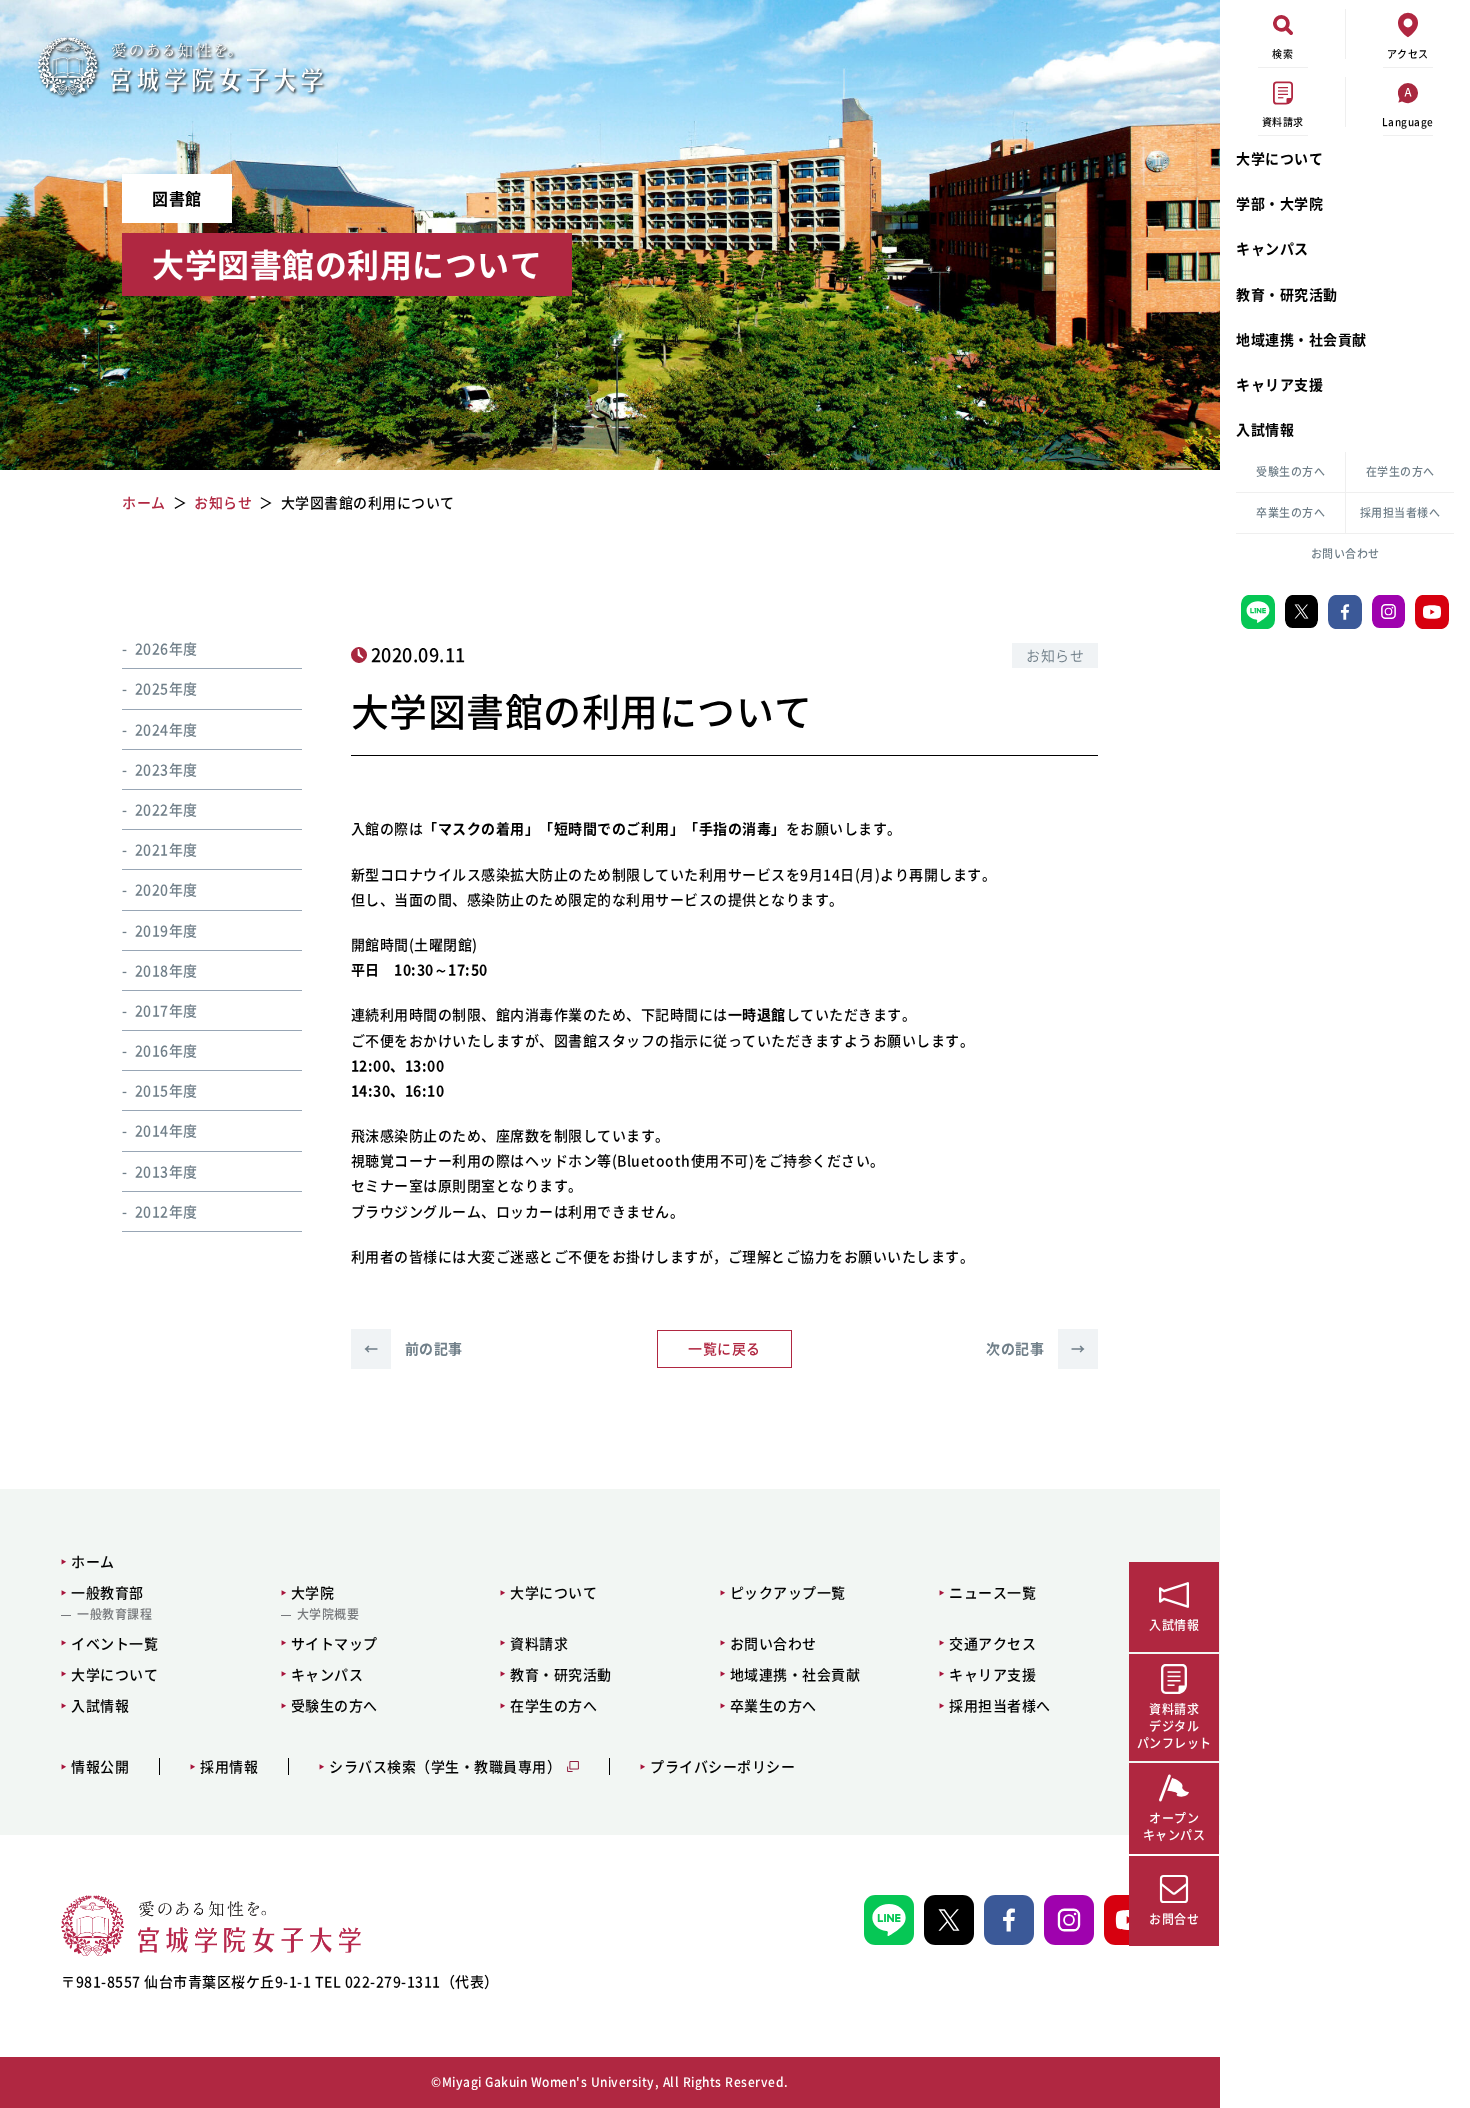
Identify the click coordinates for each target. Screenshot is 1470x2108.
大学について (1279, 158)
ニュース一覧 (992, 1592)
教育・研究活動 (1287, 294)
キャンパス (1272, 248)
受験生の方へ (1290, 471)
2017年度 (166, 1009)
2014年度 (166, 1130)
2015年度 (166, 1090)
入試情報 (1265, 429)
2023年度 (166, 768)
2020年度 (166, 889)
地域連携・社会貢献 (1301, 339)
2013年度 (166, 1170)
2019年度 (166, 929)
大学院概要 (328, 1614)
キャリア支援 (1279, 384)
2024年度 (166, 728)
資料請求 (539, 1643)
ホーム (93, 1561)
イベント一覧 (114, 1643)
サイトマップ (334, 1643)
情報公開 (100, 1766)
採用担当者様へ (1400, 512)
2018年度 (166, 969)
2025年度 (166, 688)
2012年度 (166, 1210)
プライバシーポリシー (722, 1766)
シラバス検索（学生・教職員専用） (445, 1766)
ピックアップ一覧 (788, 1592)
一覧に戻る (724, 1348)
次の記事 (1035, 1348)
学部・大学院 (1279, 203)
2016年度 (166, 1049)
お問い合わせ (1345, 553)
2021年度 (166, 849)
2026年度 (166, 648)
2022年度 (166, 808)
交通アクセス (992, 1643)
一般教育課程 (114, 1614)
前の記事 (413, 1348)
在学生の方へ (1400, 471)
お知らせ (1055, 655)
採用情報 (229, 1766)
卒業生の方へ (1290, 512)
